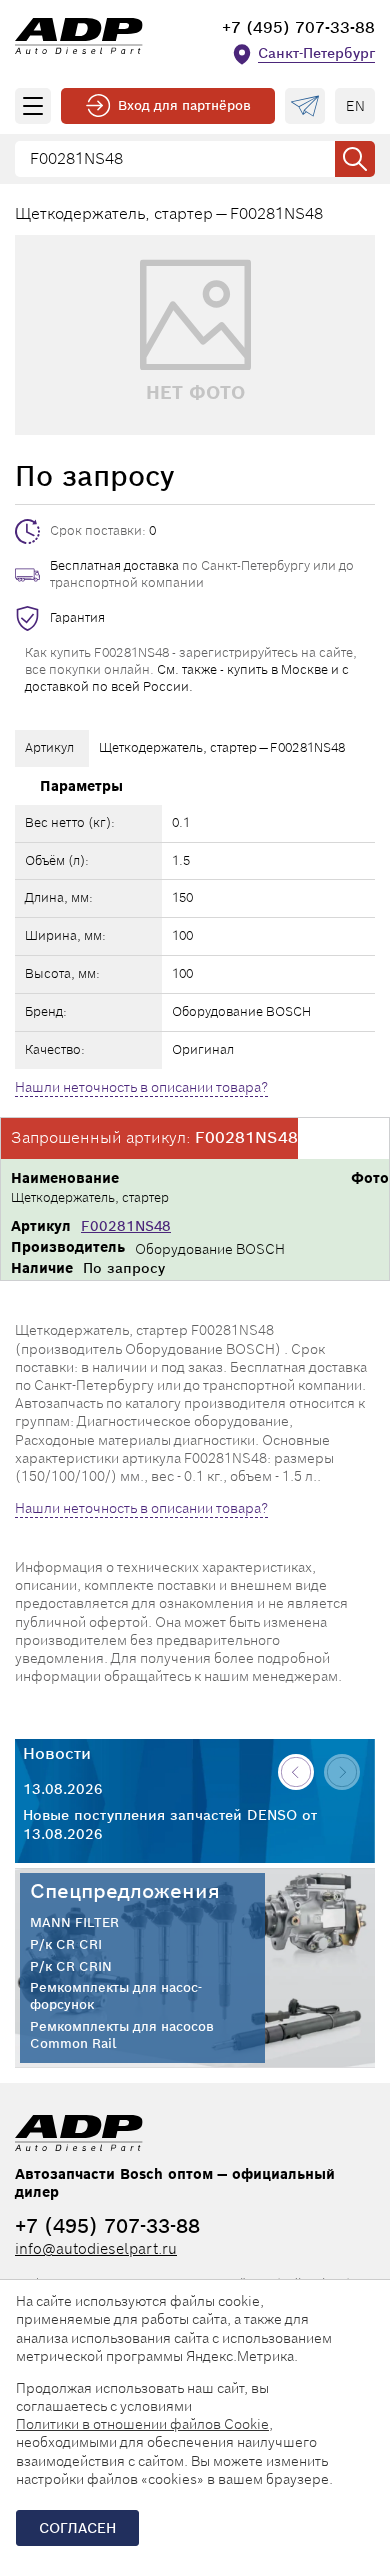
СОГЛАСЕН (77, 2528)
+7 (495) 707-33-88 (298, 27)
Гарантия (77, 617)
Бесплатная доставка (114, 565)
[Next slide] (342, 1772)
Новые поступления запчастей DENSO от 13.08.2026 (170, 1824)
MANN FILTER (74, 1923)
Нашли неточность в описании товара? (141, 1087)
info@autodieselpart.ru (96, 2248)
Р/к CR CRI (66, 1945)
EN (355, 106)
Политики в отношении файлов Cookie (142, 2424)
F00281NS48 (126, 1226)
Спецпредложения (125, 1891)
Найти (355, 159)
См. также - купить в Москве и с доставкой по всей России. (187, 678)
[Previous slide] (296, 1772)
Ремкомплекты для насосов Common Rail (122, 2035)
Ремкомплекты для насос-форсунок (116, 1996)
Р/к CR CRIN (71, 1967)
